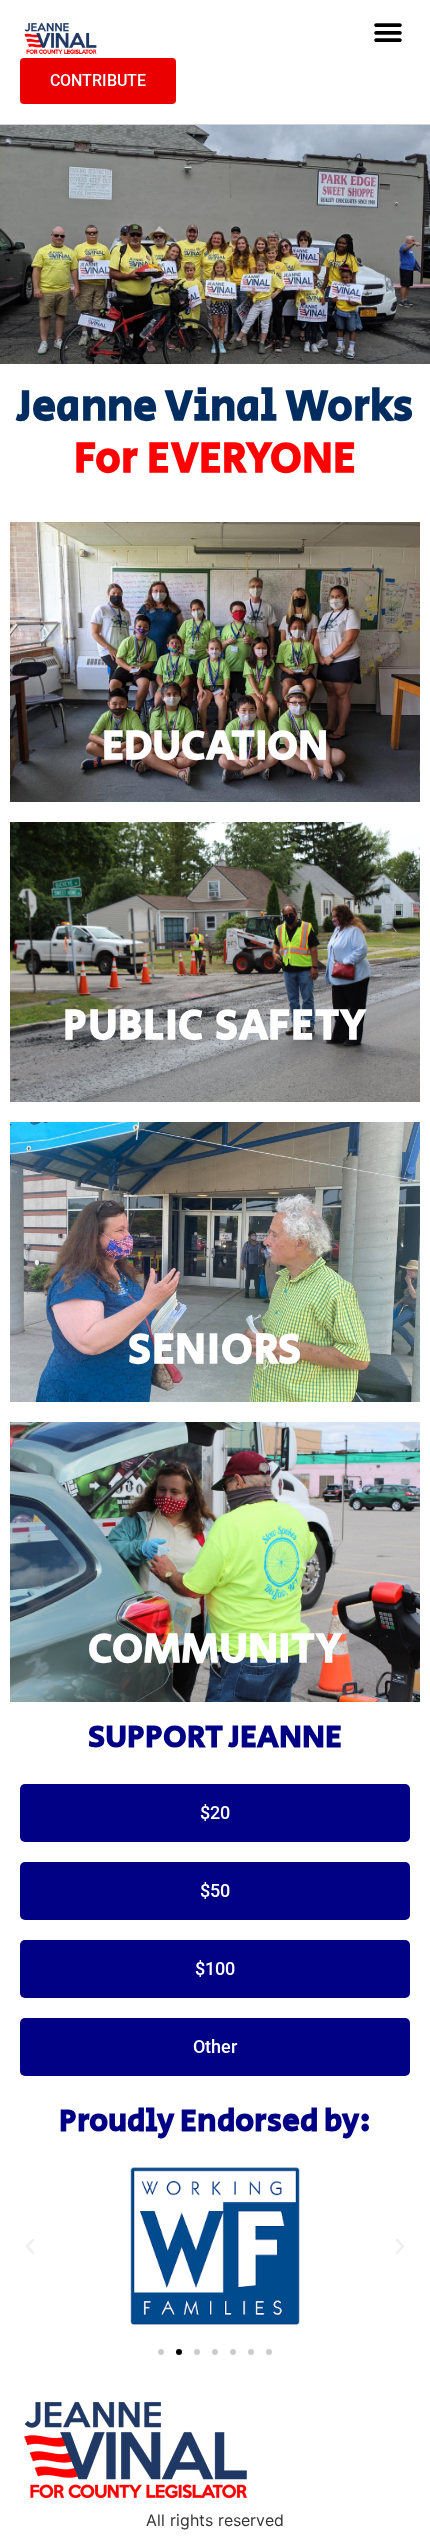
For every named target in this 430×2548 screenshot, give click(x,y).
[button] (387, 33)
